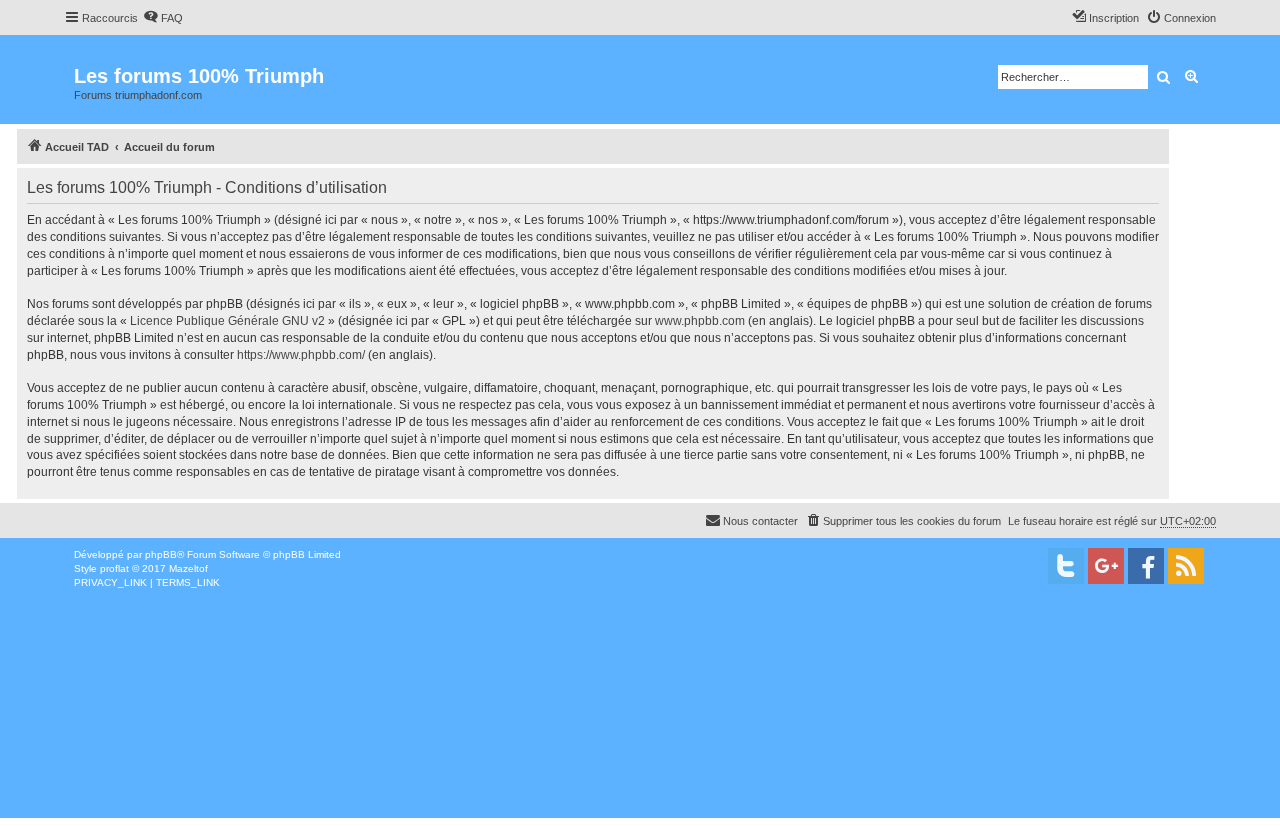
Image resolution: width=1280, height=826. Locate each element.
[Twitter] (1066, 566)
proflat (114, 568)
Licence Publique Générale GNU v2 (227, 321)
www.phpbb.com (700, 321)
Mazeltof (188, 568)
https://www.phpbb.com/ (301, 355)
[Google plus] (1106, 566)
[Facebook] (1146, 566)
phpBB (161, 554)
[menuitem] (163, 18)
